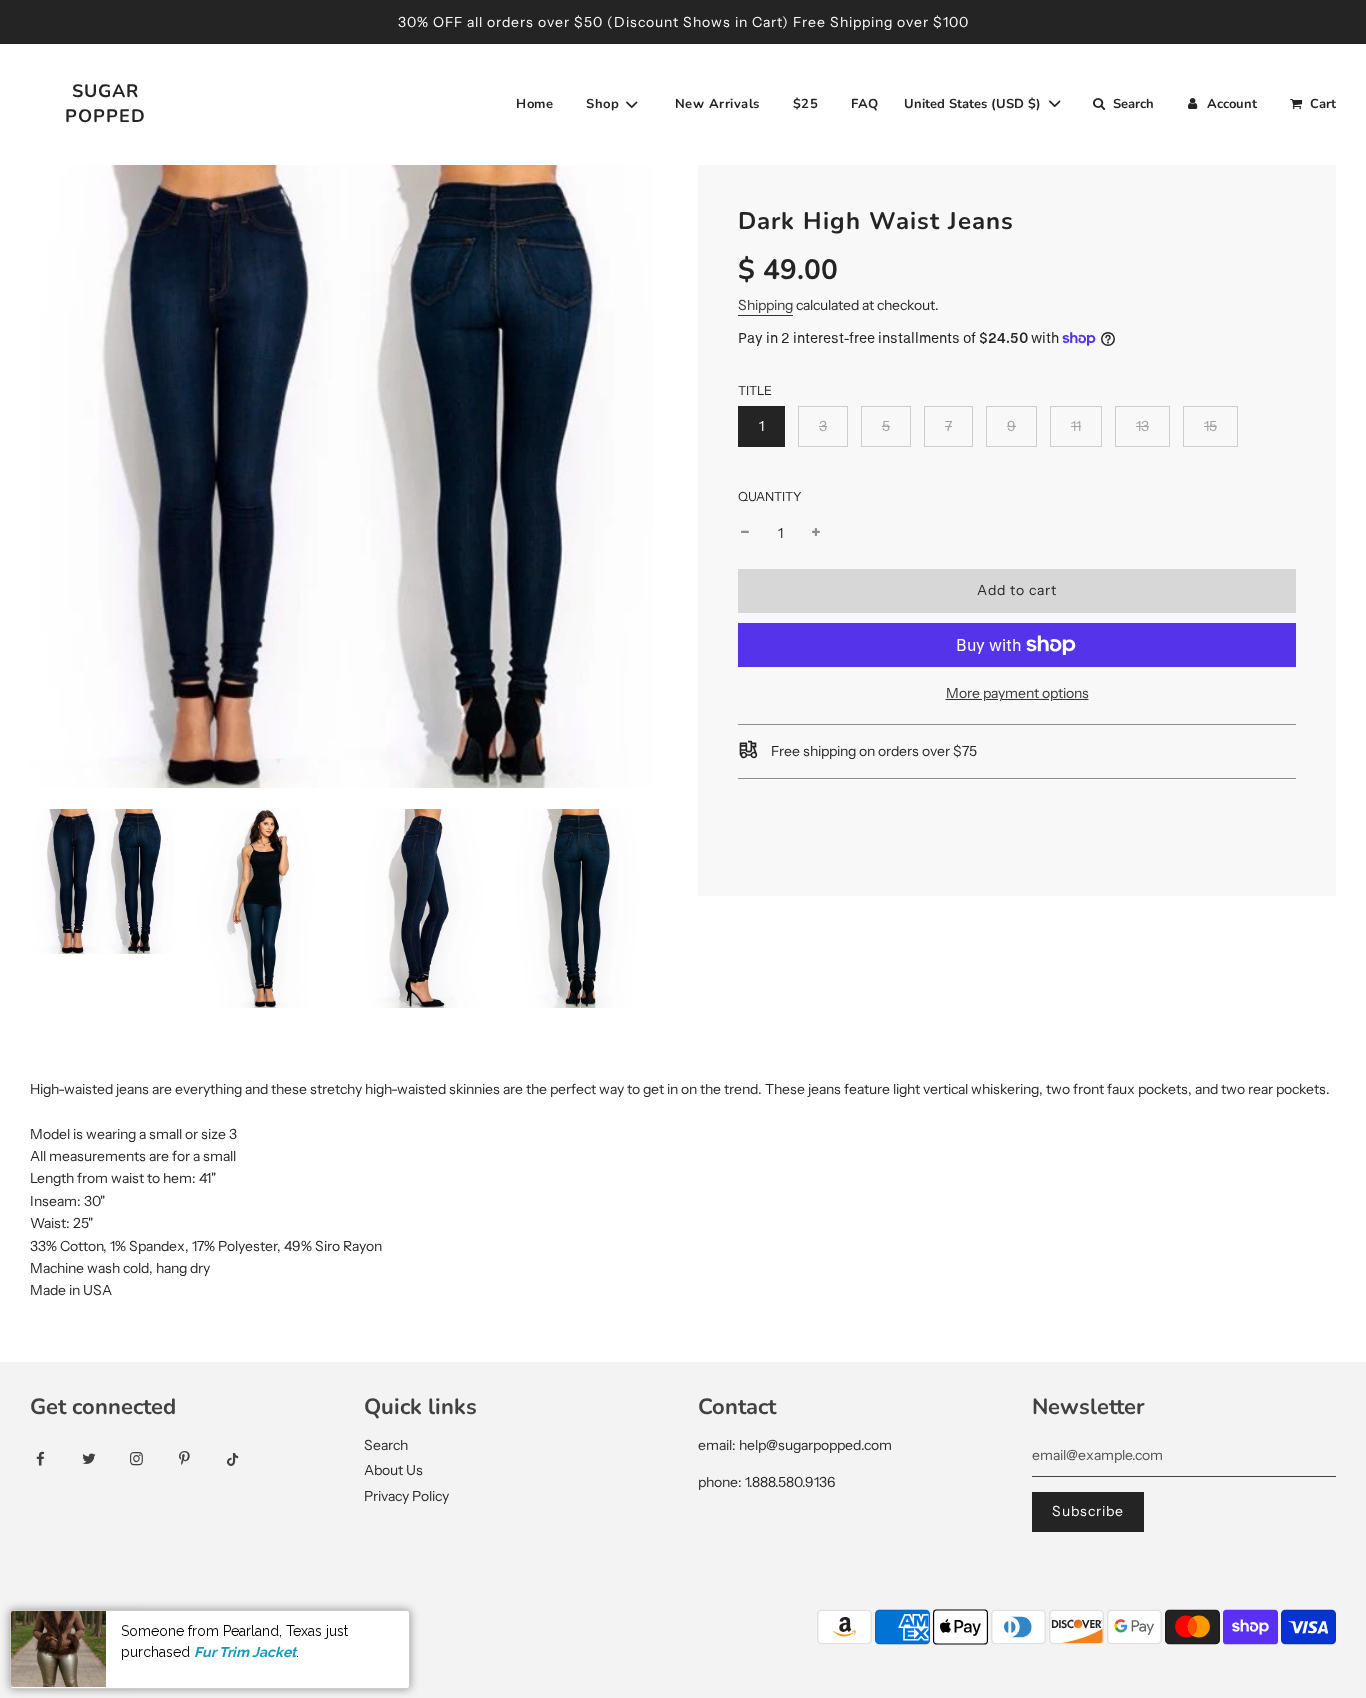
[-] (745, 533)
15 (1210, 426)
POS (198, 1628)
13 (1142, 426)
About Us (393, 1470)
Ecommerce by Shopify (301, 1628)
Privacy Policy (406, 1496)
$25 (806, 104)
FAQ (865, 104)
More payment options (1017, 693)
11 (1076, 426)
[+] (816, 533)
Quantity (770, 495)
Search (386, 1445)
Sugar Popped (105, 103)
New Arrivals (717, 104)
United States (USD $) (974, 104)
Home (534, 104)
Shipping (765, 305)
